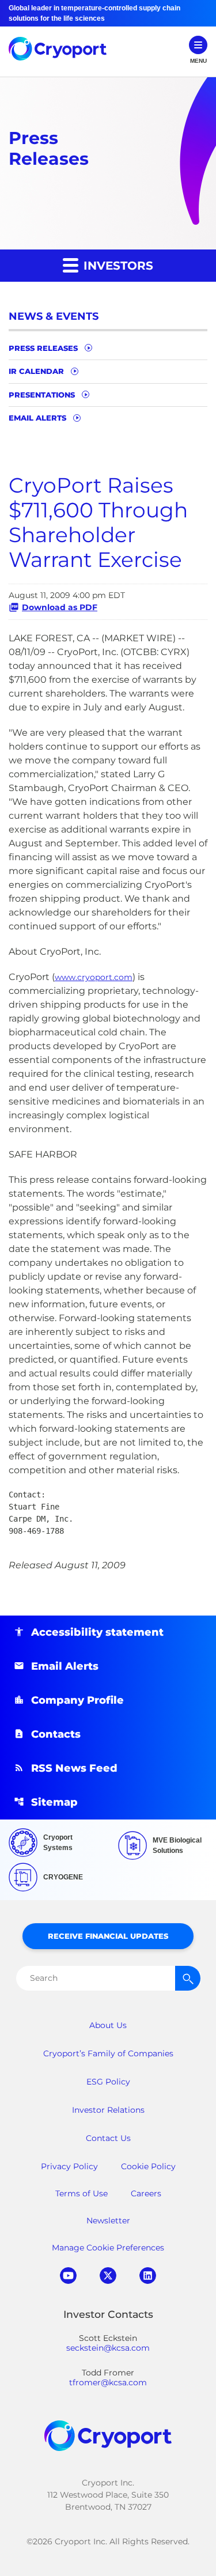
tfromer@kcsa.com (108, 2383)
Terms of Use (82, 2193)
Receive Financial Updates (108, 1936)
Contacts (56, 1734)
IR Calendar (36, 371)
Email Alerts (37, 418)
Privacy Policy (69, 2166)
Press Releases (43, 348)
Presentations (42, 395)
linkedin (148, 2276)
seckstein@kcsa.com (108, 2348)
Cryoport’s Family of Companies (108, 2053)
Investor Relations (108, 2110)
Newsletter (108, 2221)
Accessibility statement (97, 1632)
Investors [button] (117, 266)
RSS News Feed (74, 1768)
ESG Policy (108, 2082)
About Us (108, 2025)
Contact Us (108, 2138)
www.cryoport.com (94, 977)
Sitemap (54, 1802)
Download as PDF (60, 607)
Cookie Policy (148, 2166)
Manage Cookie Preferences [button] (108, 2248)
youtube (68, 2276)
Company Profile (77, 1700)
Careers (146, 2193)
